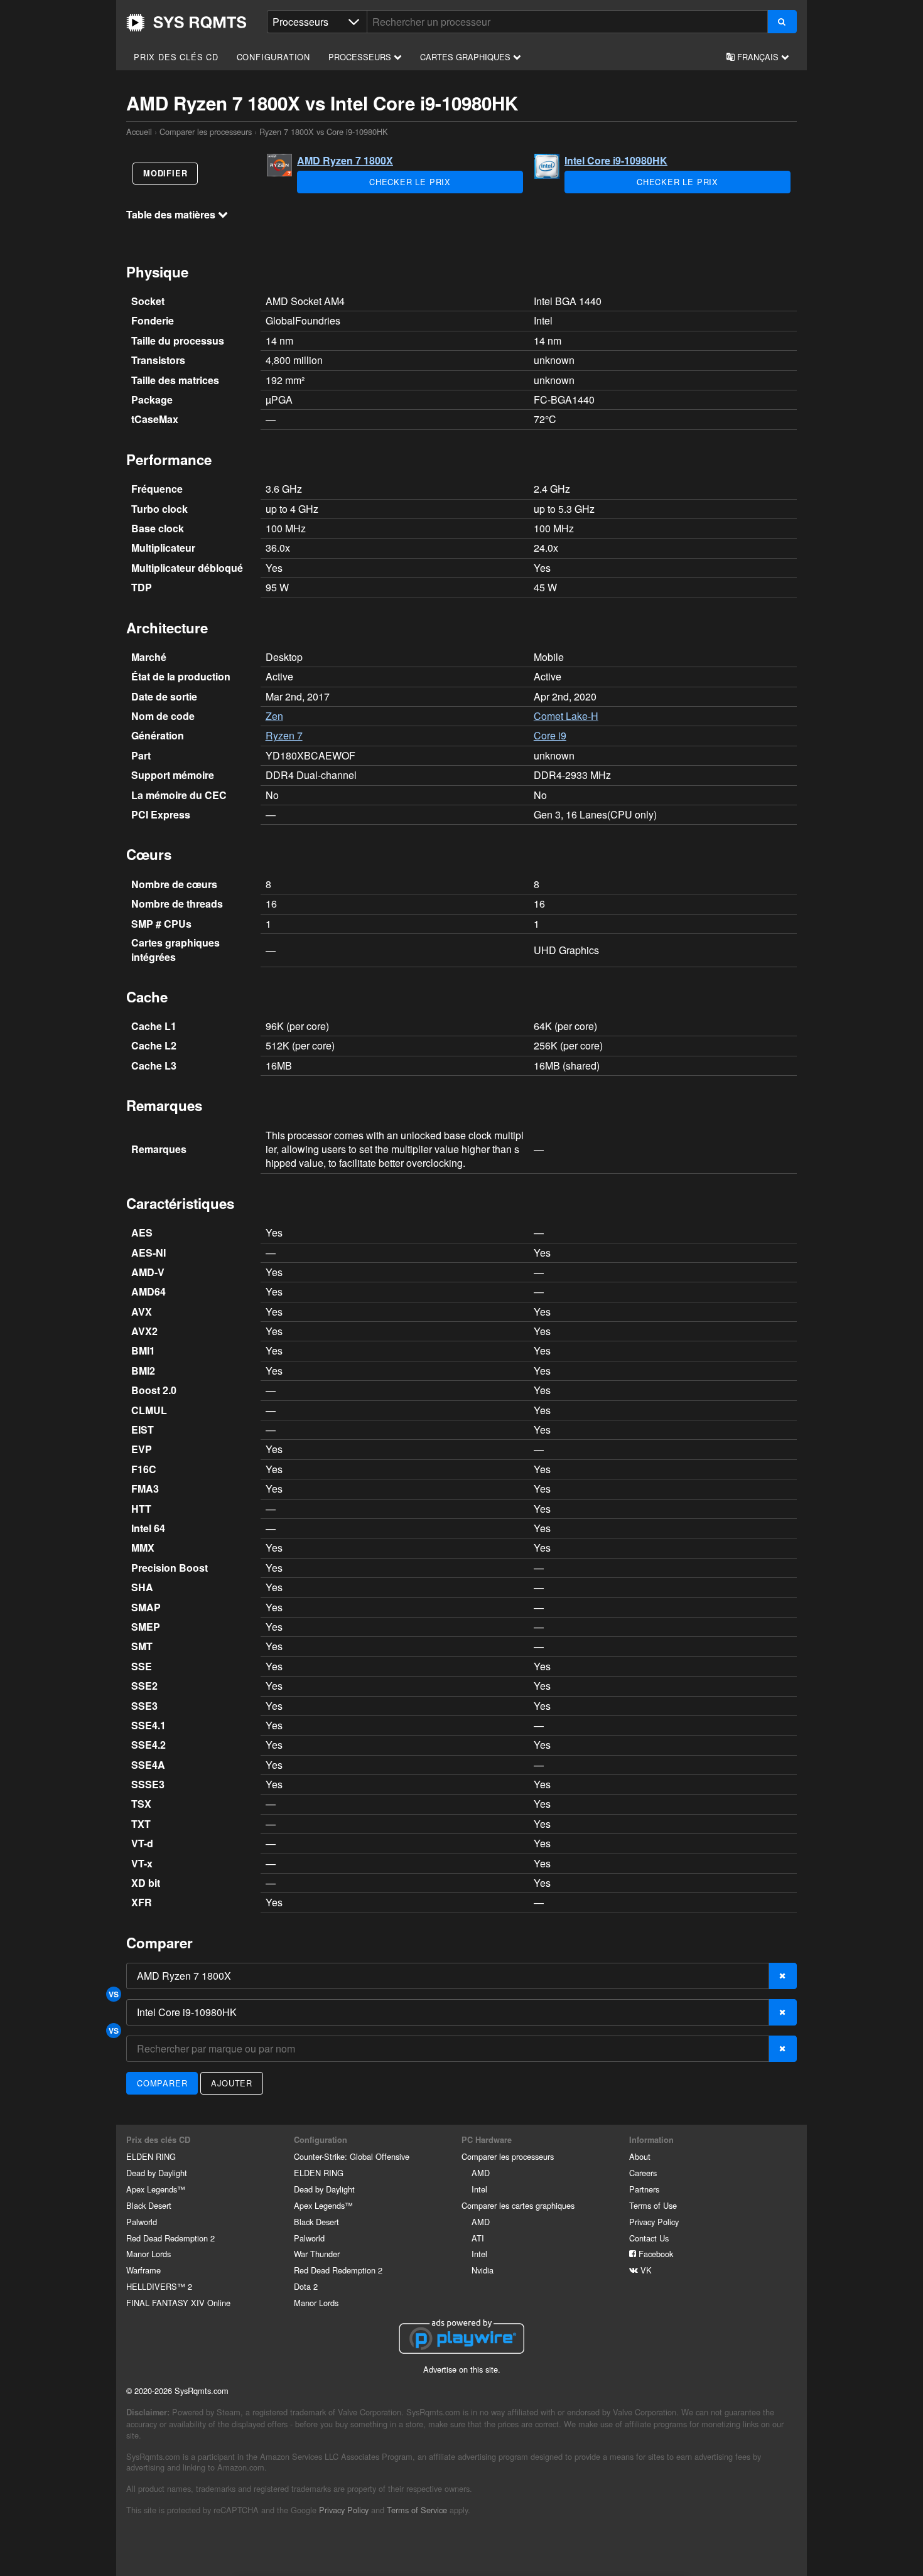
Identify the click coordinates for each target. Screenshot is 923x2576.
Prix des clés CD (176, 57)
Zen (274, 716)
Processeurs (361, 57)
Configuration (273, 57)
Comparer (162, 2083)
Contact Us (649, 2238)
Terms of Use (653, 2205)
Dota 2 (306, 2286)
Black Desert (149, 2205)
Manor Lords (148, 2254)
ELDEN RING (151, 2156)
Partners (644, 2189)
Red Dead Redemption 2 (170, 2238)
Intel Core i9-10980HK (616, 160)
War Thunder (317, 2254)
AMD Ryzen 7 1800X (345, 160)
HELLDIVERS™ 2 (159, 2286)
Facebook (655, 2254)
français (758, 57)
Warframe (143, 2270)
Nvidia (483, 2270)
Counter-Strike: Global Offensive (352, 2156)
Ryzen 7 (284, 735)
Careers (643, 2173)
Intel (479, 2189)
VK (645, 2270)
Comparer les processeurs (206, 131)
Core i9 (550, 735)
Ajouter (232, 2083)
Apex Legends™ (156, 2189)
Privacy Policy (654, 2222)
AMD (481, 2173)
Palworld (142, 2222)
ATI (478, 2238)
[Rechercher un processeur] (782, 22)
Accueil (186, 23)
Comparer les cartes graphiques (518, 2205)
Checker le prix (410, 182)
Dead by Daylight (157, 2173)
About (640, 2156)
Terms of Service (417, 2510)
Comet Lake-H (566, 716)
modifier (165, 173)
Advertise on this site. (462, 2369)
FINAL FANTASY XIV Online (178, 2303)
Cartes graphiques (467, 57)
